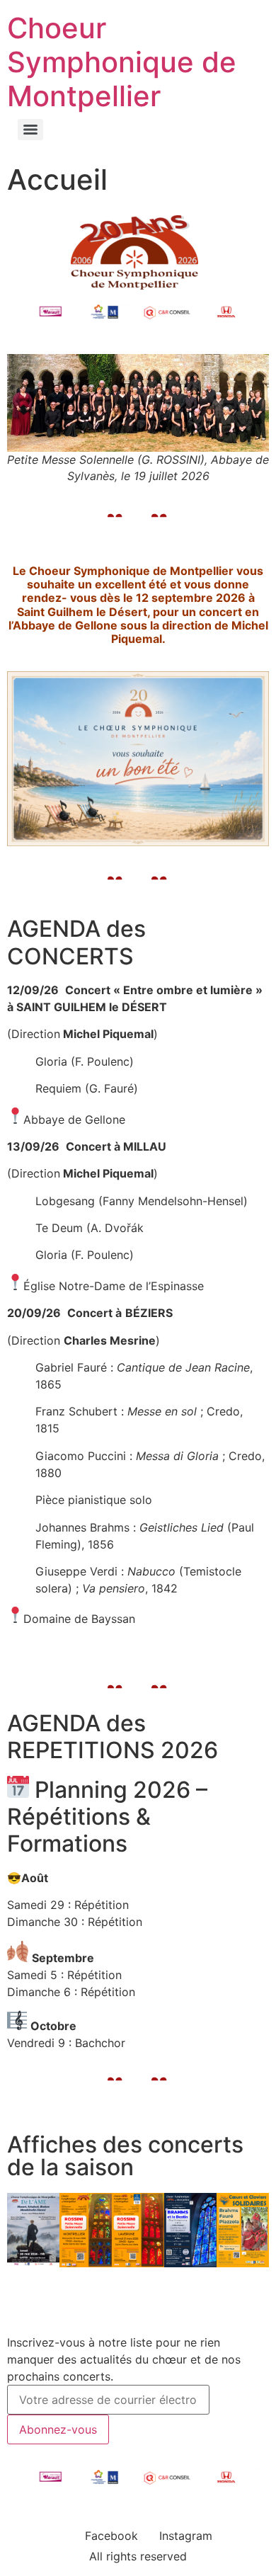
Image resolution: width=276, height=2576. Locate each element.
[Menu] (30, 130)
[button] (21, 2232)
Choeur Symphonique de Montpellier (122, 62)
